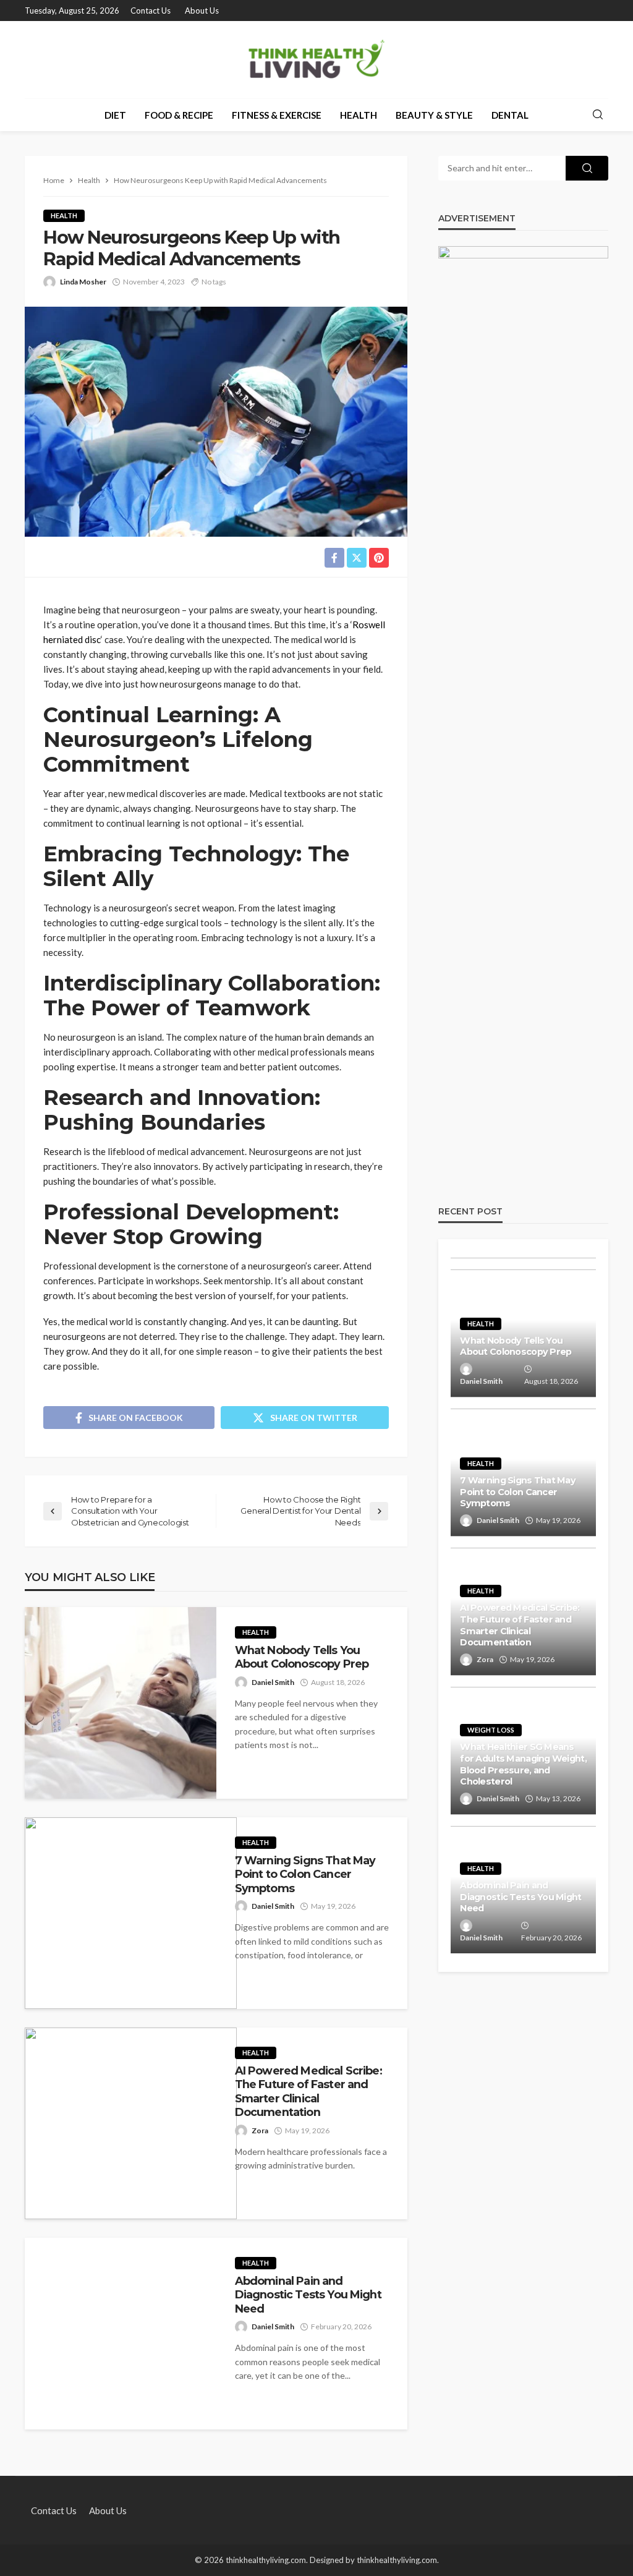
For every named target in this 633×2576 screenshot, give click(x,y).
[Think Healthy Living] (317, 60)
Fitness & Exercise (277, 115)
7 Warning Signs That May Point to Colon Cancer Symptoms (305, 1874)
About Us (202, 11)
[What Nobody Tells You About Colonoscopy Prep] (121, 1703)
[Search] (598, 115)
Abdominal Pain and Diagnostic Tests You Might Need (308, 2295)
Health (359, 115)
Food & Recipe (179, 115)
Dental (510, 115)
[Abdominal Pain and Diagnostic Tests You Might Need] (121, 2334)
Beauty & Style (434, 115)
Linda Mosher (83, 282)
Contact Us (151, 11)
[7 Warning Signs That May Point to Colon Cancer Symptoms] (131, 1913)
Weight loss (491, 1730)
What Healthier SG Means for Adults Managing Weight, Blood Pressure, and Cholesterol (523, 1764)
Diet (115, 115)
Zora (260, 2130)
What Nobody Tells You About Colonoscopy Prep (302, 1657)
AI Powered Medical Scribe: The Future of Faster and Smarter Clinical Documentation (308, 2091)
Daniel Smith (273, 1682)
